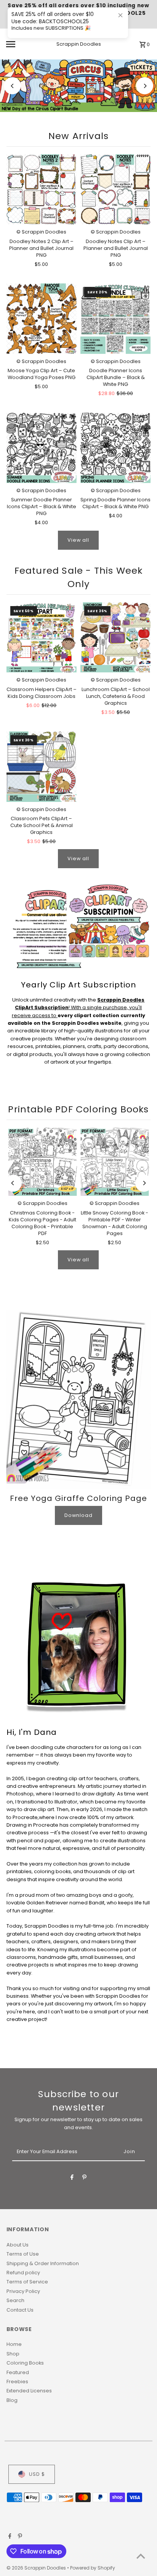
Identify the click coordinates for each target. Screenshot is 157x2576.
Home (14, 2344)
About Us (18, 2245)
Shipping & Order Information (43, 2263)
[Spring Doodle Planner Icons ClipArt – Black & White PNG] (115, 448)
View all (78, 540)
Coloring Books (25, 2363)
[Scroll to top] (141, 2556)
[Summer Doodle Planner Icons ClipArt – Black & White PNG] (42, 448)
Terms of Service (27, 2282)
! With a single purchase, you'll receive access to (78, 1008)
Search (15, 2300)
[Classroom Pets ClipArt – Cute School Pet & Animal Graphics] (42, 766)
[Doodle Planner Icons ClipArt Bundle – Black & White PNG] (115, 318)
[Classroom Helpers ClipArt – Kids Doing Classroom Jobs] (42, 637)
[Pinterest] (84, 2178)
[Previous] (12, 86)
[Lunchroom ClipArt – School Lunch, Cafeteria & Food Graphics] (115, 637)
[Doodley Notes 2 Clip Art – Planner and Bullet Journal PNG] (42, 189)
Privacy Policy (23, 2291)
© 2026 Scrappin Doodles (37, 2568)
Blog (12, 2400)
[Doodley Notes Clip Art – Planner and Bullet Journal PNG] (115, 189)
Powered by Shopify (93, 2568)
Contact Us (20, 2310)
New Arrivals (78, 136)
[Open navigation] (21, 44)
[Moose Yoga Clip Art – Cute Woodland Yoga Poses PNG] (42, 318)
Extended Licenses (29, 2391)
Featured (18, 2372)
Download (78, 1515)
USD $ (37, 2474)
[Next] (145, 86)
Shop (13, 2354)
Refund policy (23, 2273)
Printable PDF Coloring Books (78, 1109)
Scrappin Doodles (79, 44)
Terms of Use (23, 2254)
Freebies (17, 2382)
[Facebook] (72, 2178)
